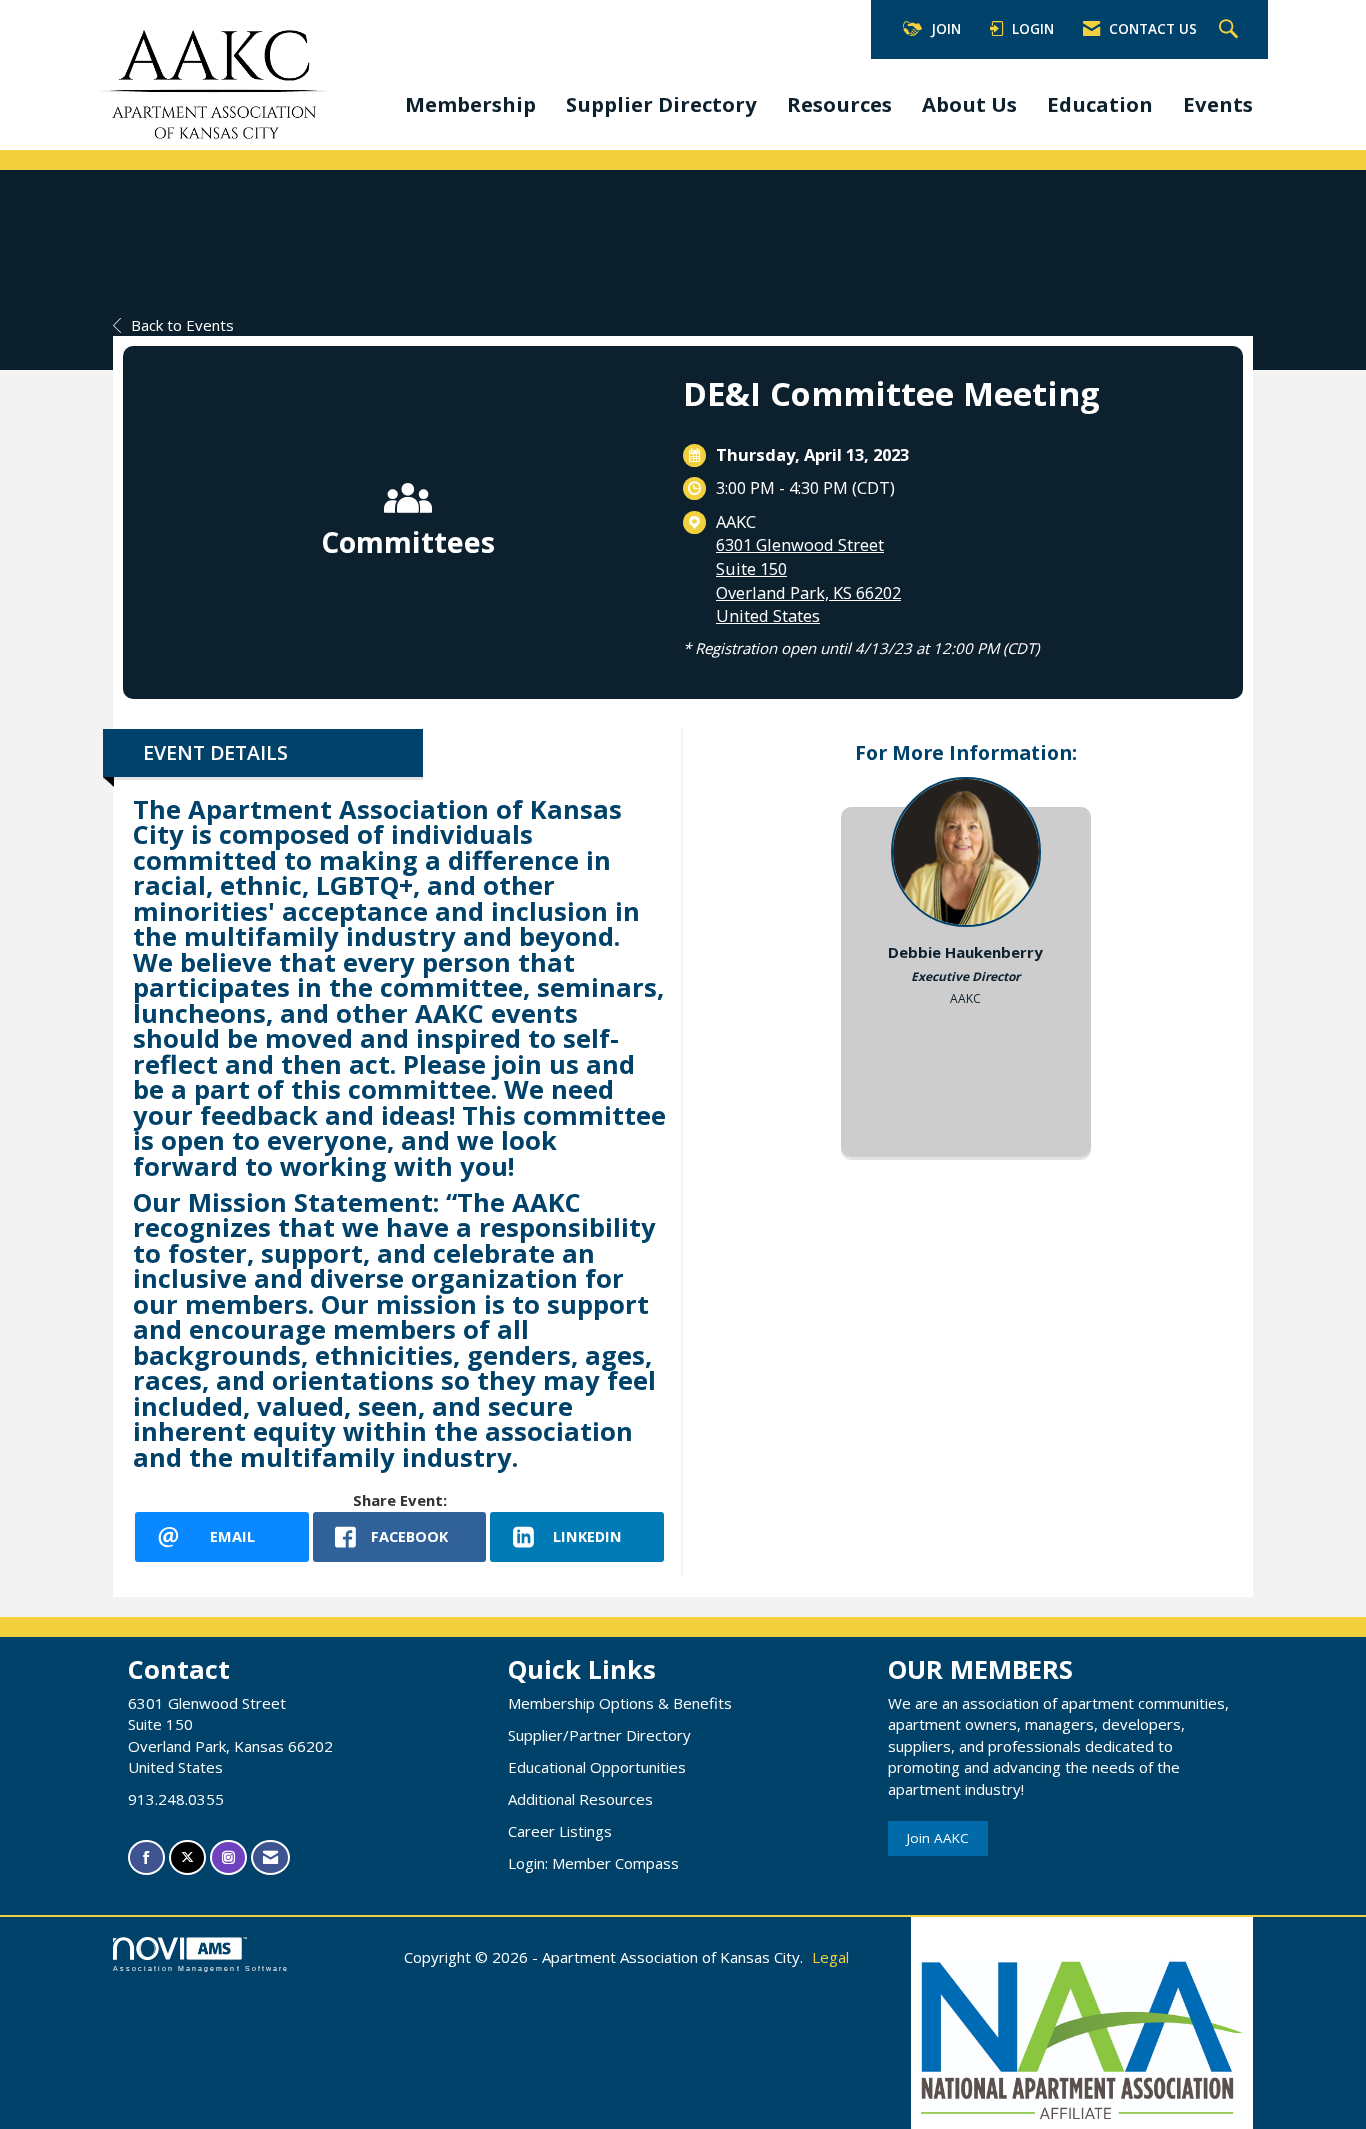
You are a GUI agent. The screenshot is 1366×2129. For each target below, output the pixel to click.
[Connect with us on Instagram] (228, 1857)
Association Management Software (201, 1968)
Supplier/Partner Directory (599, 1735)
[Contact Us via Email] (270, 1857)
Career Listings (560, 1831)
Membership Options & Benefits (620, 1703)
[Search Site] (1231, 30)
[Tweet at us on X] (187, 1857)
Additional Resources (580, 1799)
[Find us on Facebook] (146, 1857)
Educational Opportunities (597, 1767)
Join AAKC (938, 1838)
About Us (969, 104)
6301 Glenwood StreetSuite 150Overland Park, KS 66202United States (808, 580)
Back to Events (182, 325)
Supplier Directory (661, 104)
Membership (470, 104)
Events (1218, 104)
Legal (830, 1957)
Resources (839, 104)
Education (1100, 104)
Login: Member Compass (593, 1863)
